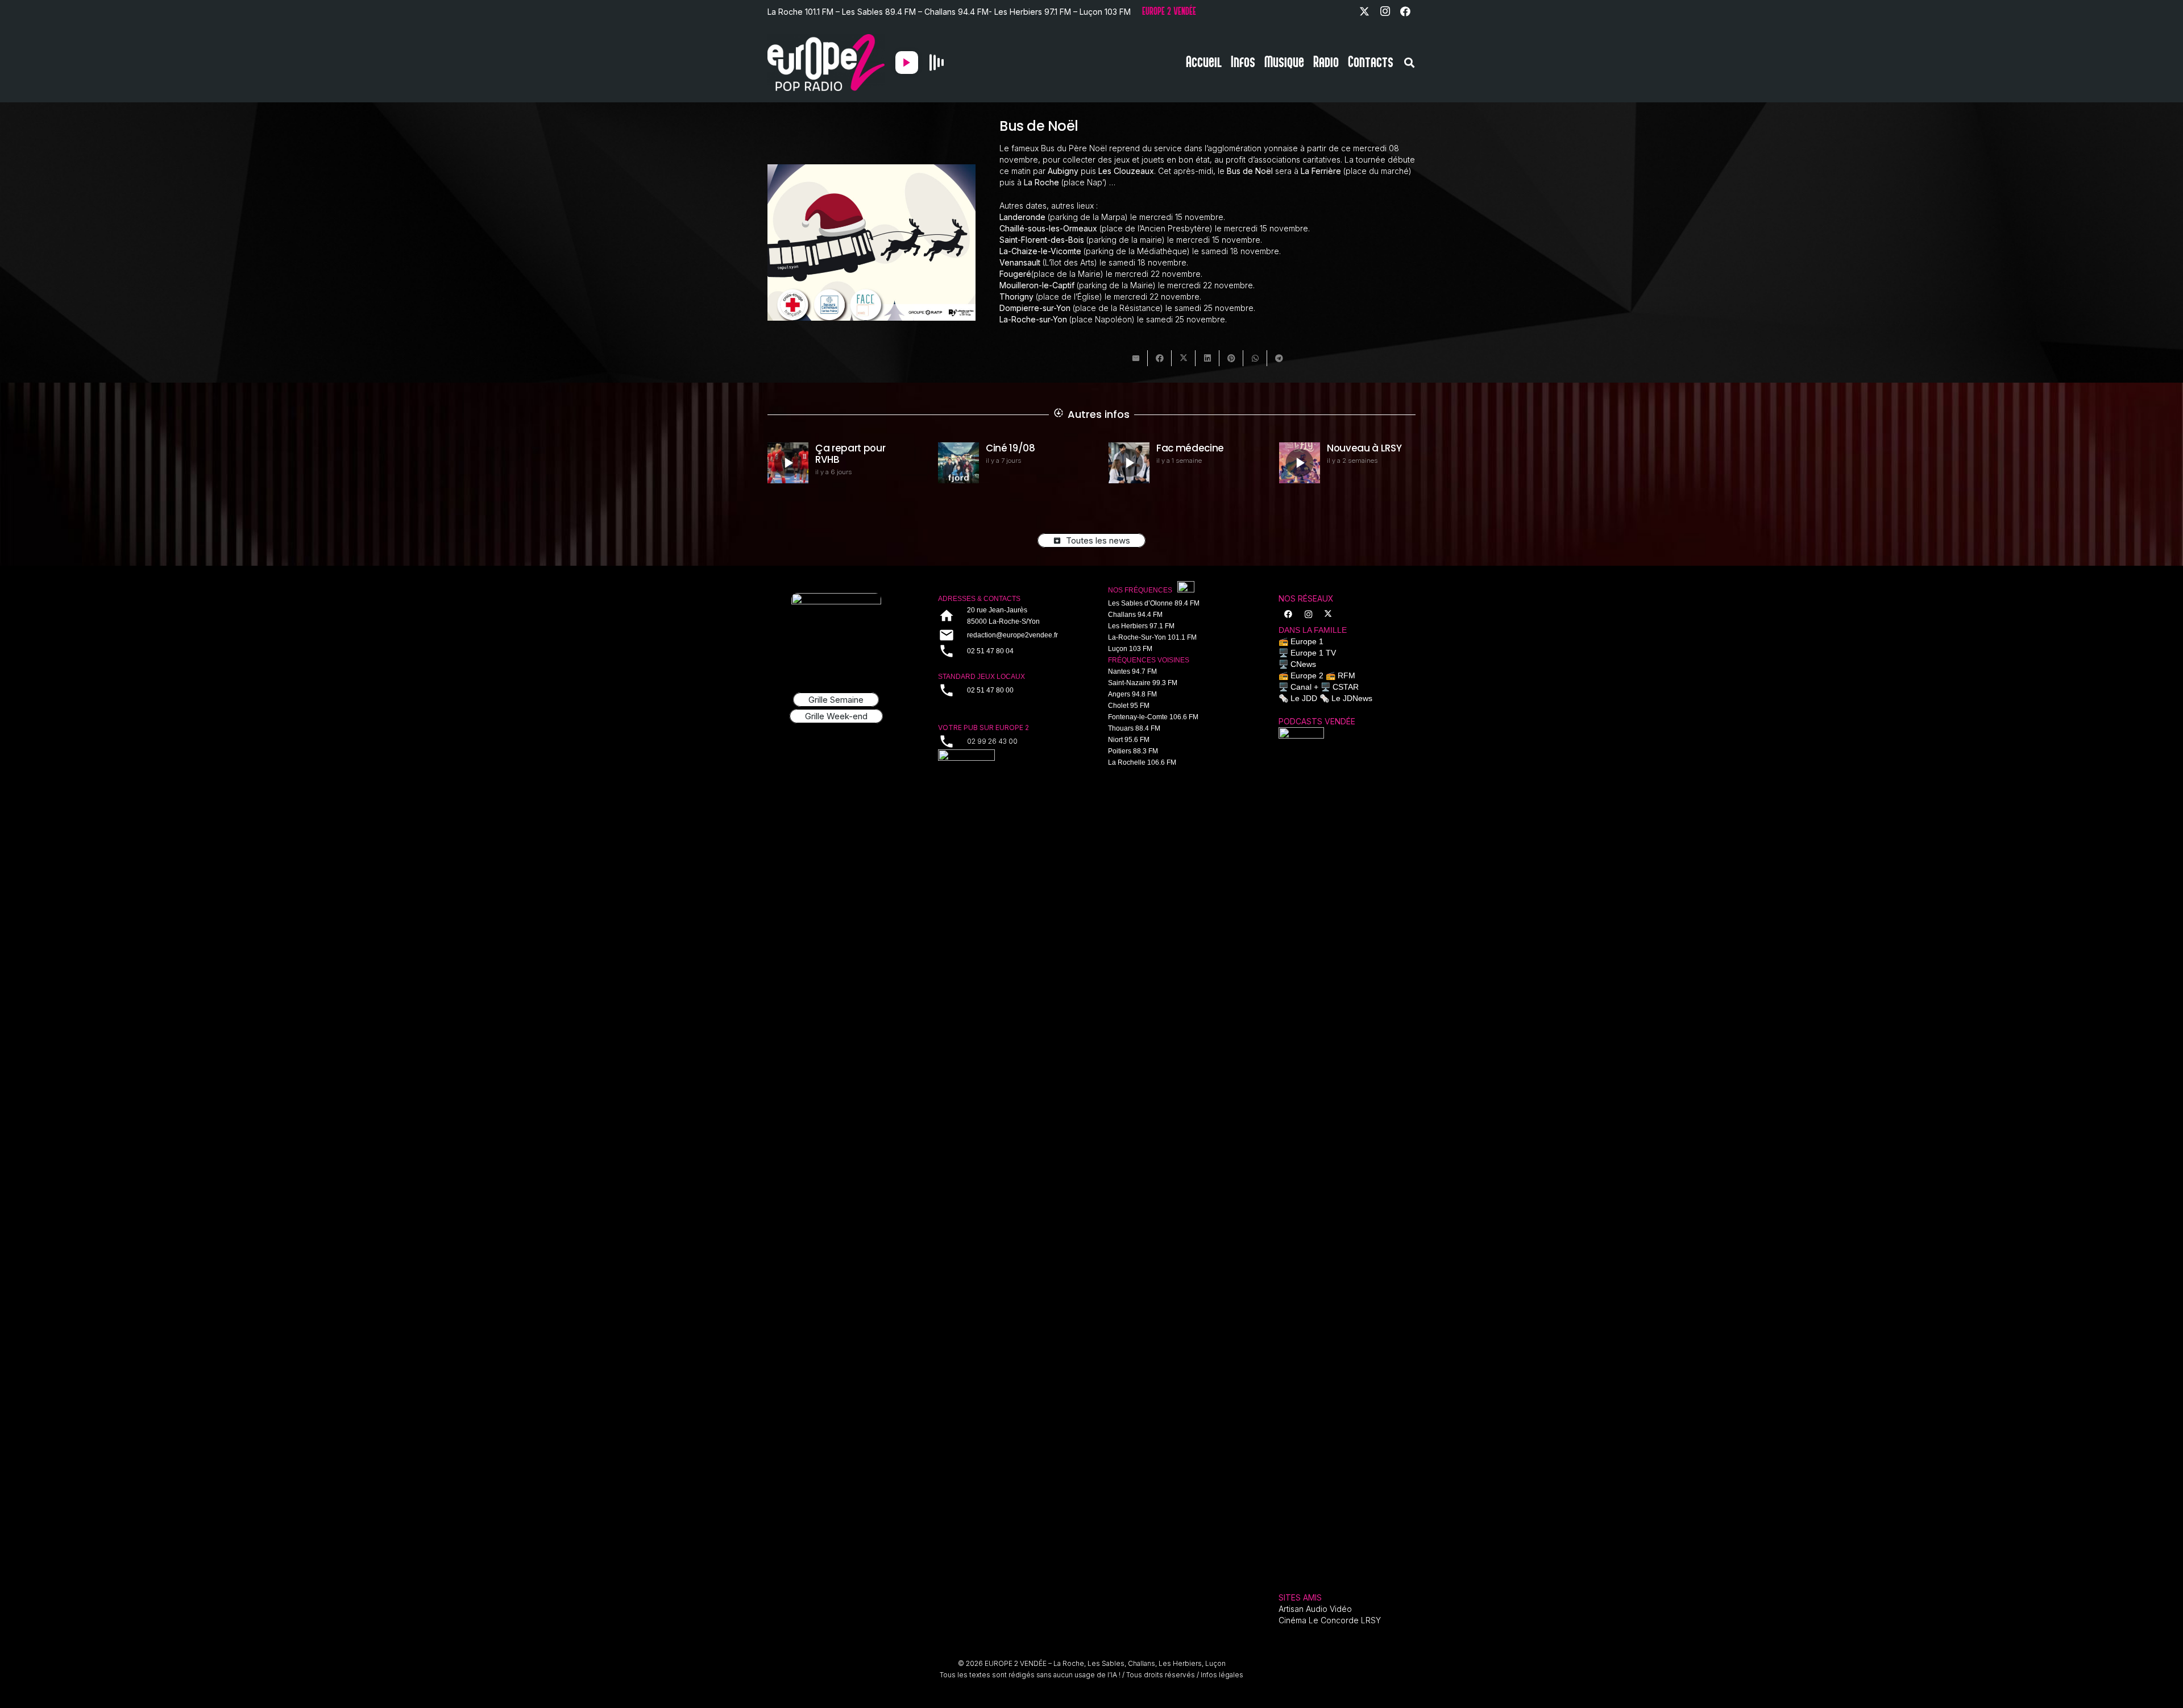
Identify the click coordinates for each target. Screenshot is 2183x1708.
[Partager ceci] (1160, 358)
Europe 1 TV (1313, 653)
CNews (1303, 664)
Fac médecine (1020, 448)
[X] (1364, 11)
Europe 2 (1307, 675)
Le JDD (1304, 698)
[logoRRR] (1007, 764)
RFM (1346, 675)
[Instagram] (1385, 11)
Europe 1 (1307, 641)
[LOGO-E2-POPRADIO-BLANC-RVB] (826, 63)
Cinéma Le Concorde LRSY (1330, 1620)
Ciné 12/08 (1352, 448)
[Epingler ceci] (1231, 358)
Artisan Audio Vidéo (1315, 1609)
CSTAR (1346, 687)
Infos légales (1222, 1675)
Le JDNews (1352, 698)
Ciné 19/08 (840, 448)
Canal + (1304, 687)
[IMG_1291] (1301, 1154)
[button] (1409, 63)
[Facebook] (1405, 11)
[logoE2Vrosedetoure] (836, 630)
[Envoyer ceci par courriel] (1136, 358)
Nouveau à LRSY (1194, 448)
